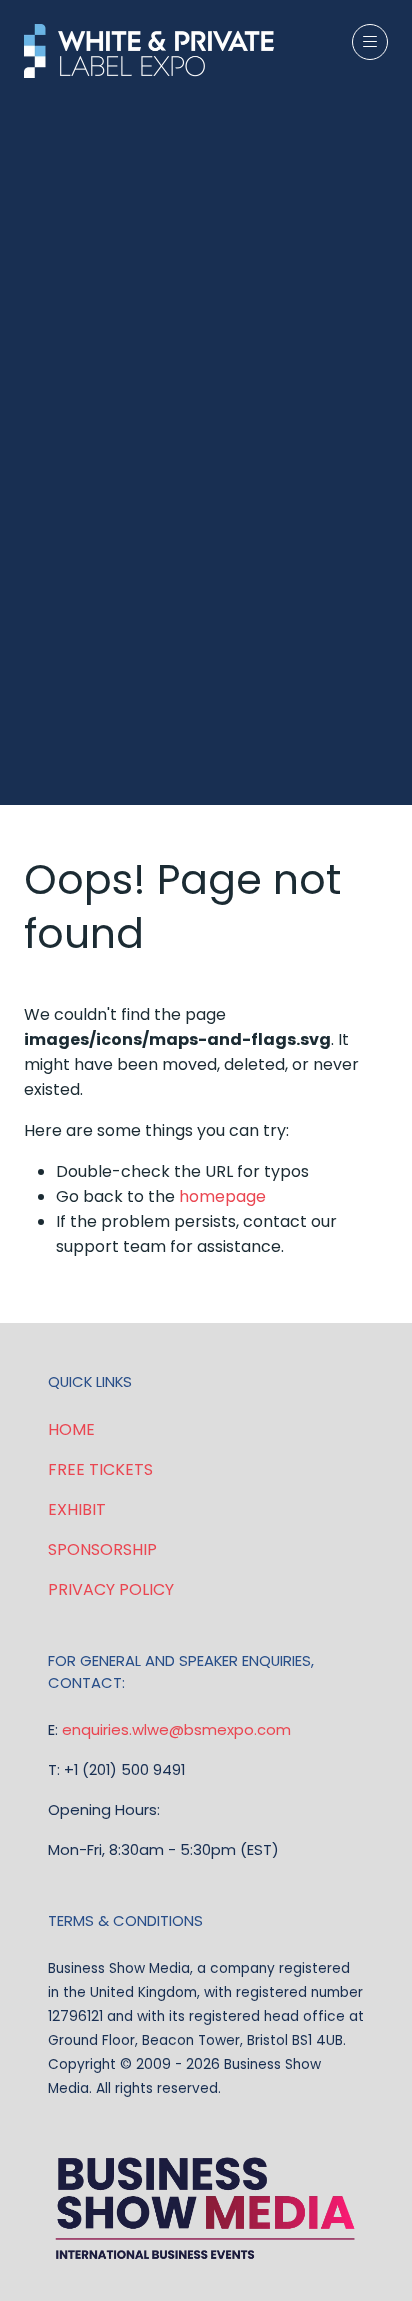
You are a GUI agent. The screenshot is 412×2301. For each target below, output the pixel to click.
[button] (370, 42)
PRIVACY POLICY (111, 1589)
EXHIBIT (77, 1509)
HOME (71, 1429)
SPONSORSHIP (102, 1549)
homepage (222, 1196)
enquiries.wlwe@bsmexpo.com (176, 1729)
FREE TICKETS (100, 1469)
